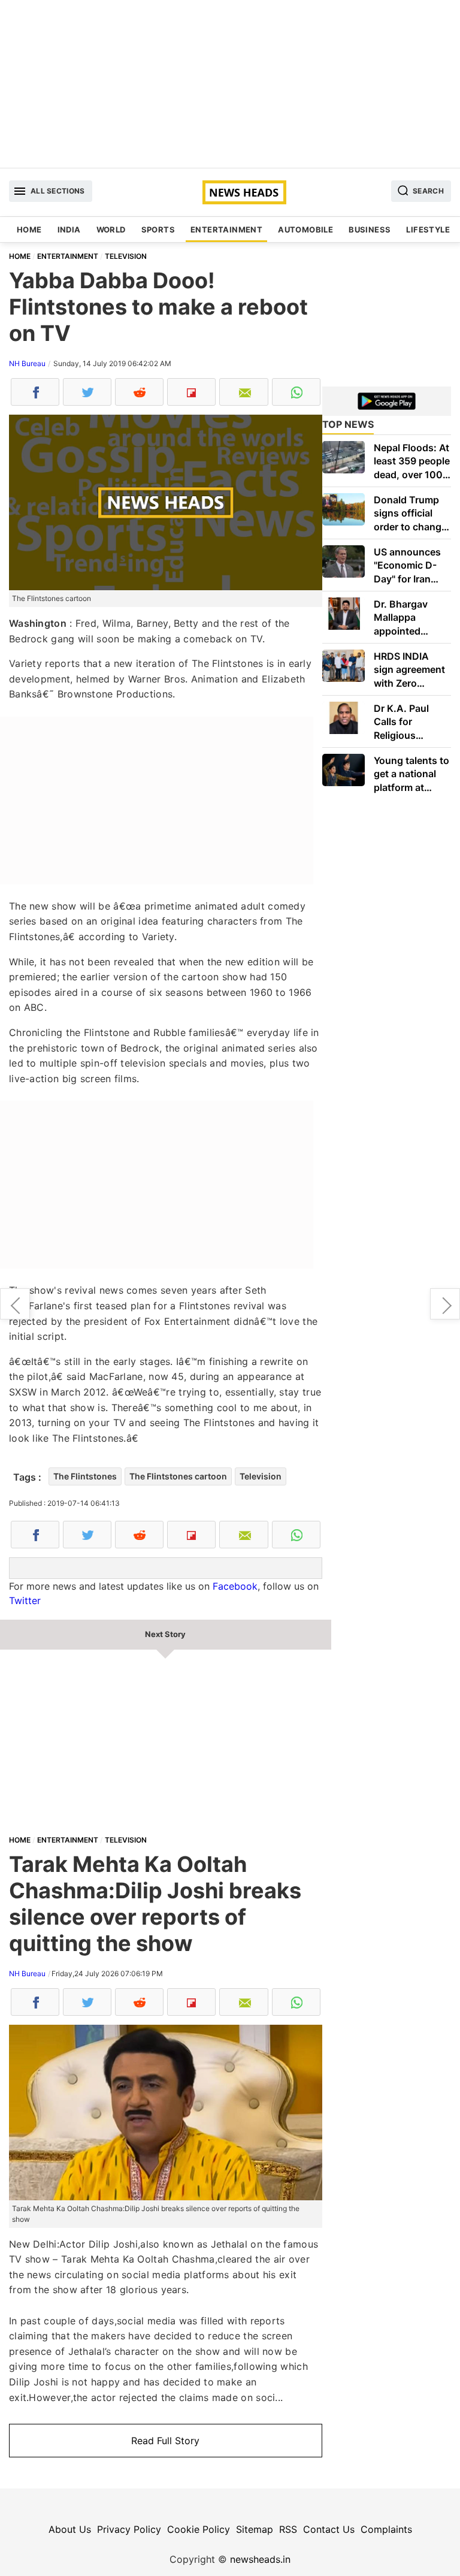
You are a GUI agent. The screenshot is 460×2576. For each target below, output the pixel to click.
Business (370, 229)
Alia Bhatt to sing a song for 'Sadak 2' (15, 1304)
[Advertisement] (230, 84)
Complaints (386, 2529)
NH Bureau (27, 363)
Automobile (305, 229)
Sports (158, 229)
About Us (70, 2529)
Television (261, 1476)
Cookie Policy (199, 2529)
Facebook (235, 1586)
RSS (288, 2529)
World (111, 229)
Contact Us (329, 2529)
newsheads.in (260, 2559)
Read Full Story (165, 2441)
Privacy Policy (129, 2529)
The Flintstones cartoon (178, 1476)
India (69, 229)
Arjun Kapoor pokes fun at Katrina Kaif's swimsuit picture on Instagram (445, 1304)
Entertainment (226, 229)
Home (29, 229)
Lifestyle (428, 229)
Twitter (25, 1600)
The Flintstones (85, 1476)
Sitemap (255, 2529)
